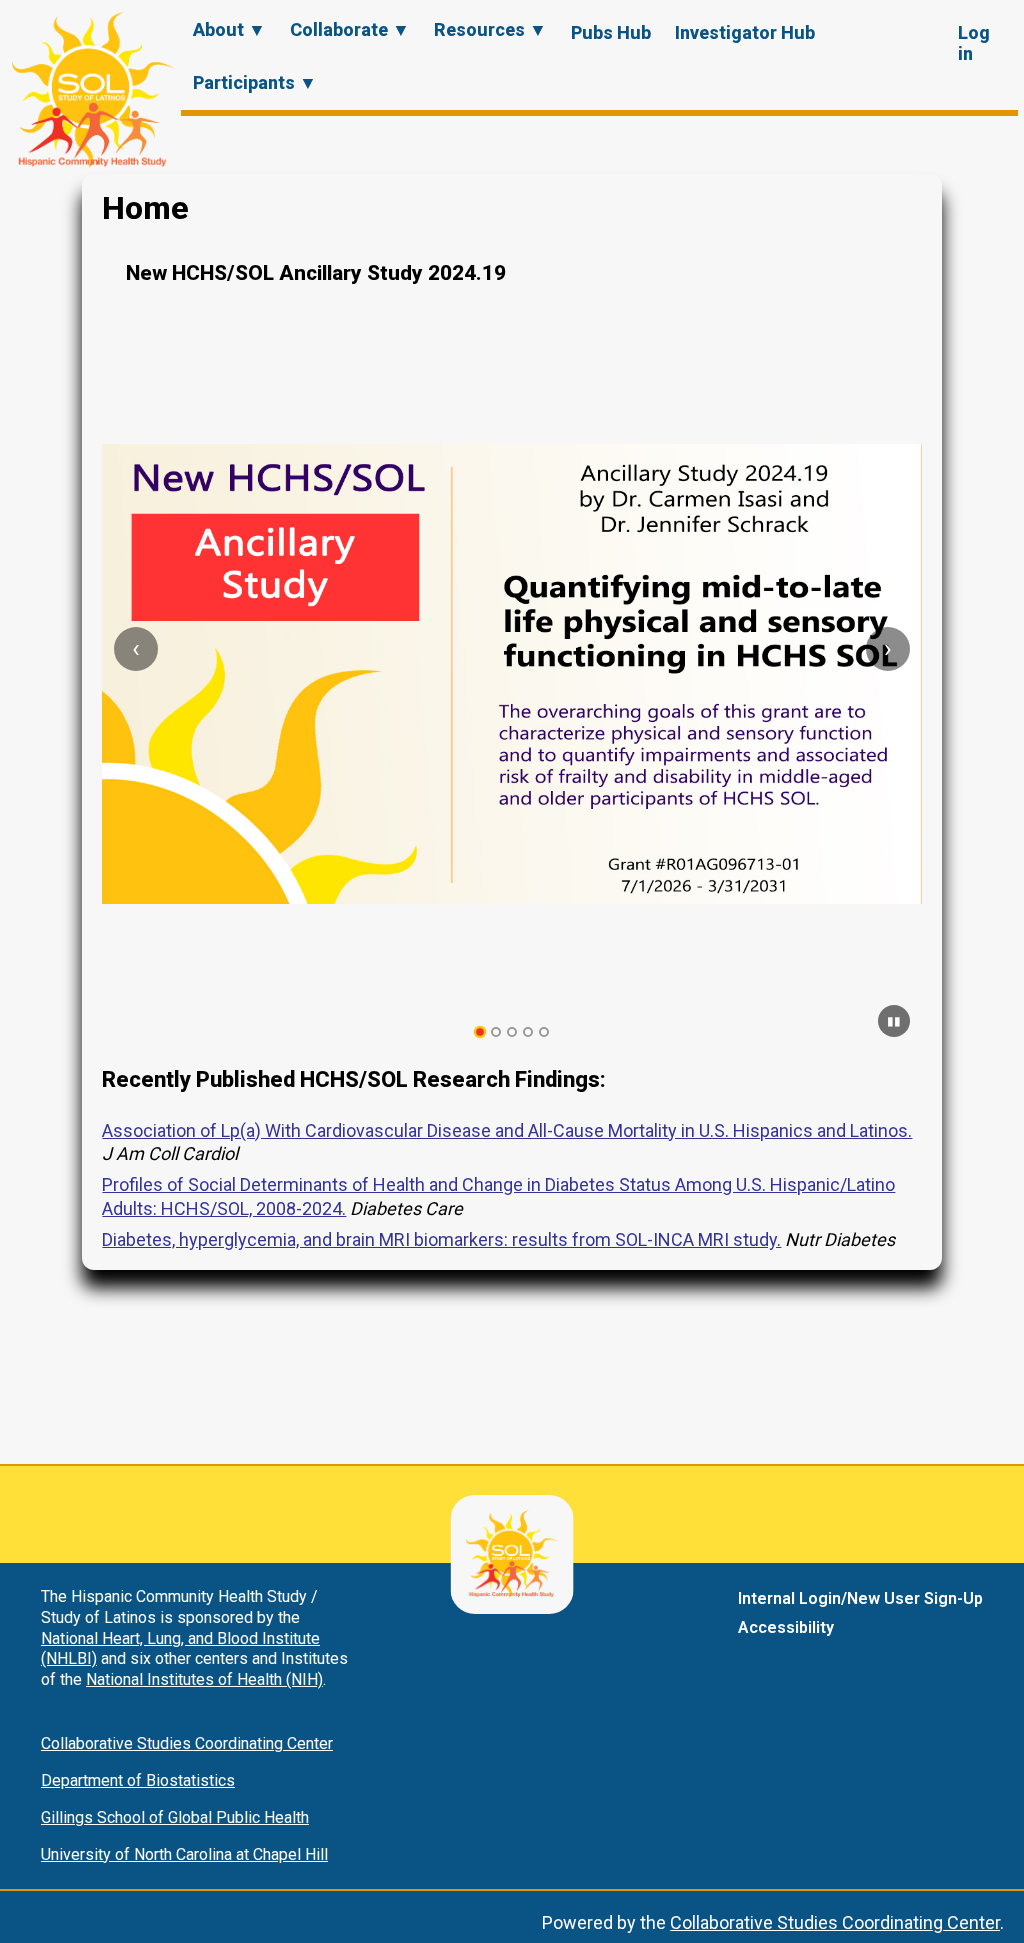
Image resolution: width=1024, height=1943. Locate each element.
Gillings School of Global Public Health (175, 1817)
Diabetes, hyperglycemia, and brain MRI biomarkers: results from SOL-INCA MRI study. (441, 1239)
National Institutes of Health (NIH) (204, 1679)
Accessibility (786, 1627)
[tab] (480, 1032)
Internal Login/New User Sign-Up (860, 1598)
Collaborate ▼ (350, 29)
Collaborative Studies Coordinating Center (187, 1743)
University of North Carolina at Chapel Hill (184, 1854)
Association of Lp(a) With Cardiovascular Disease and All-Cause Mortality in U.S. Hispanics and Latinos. (507, 1130)
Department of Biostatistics (138, 1780)
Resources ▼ (490, 29)
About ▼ (229, 29)
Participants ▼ (255, 82)
